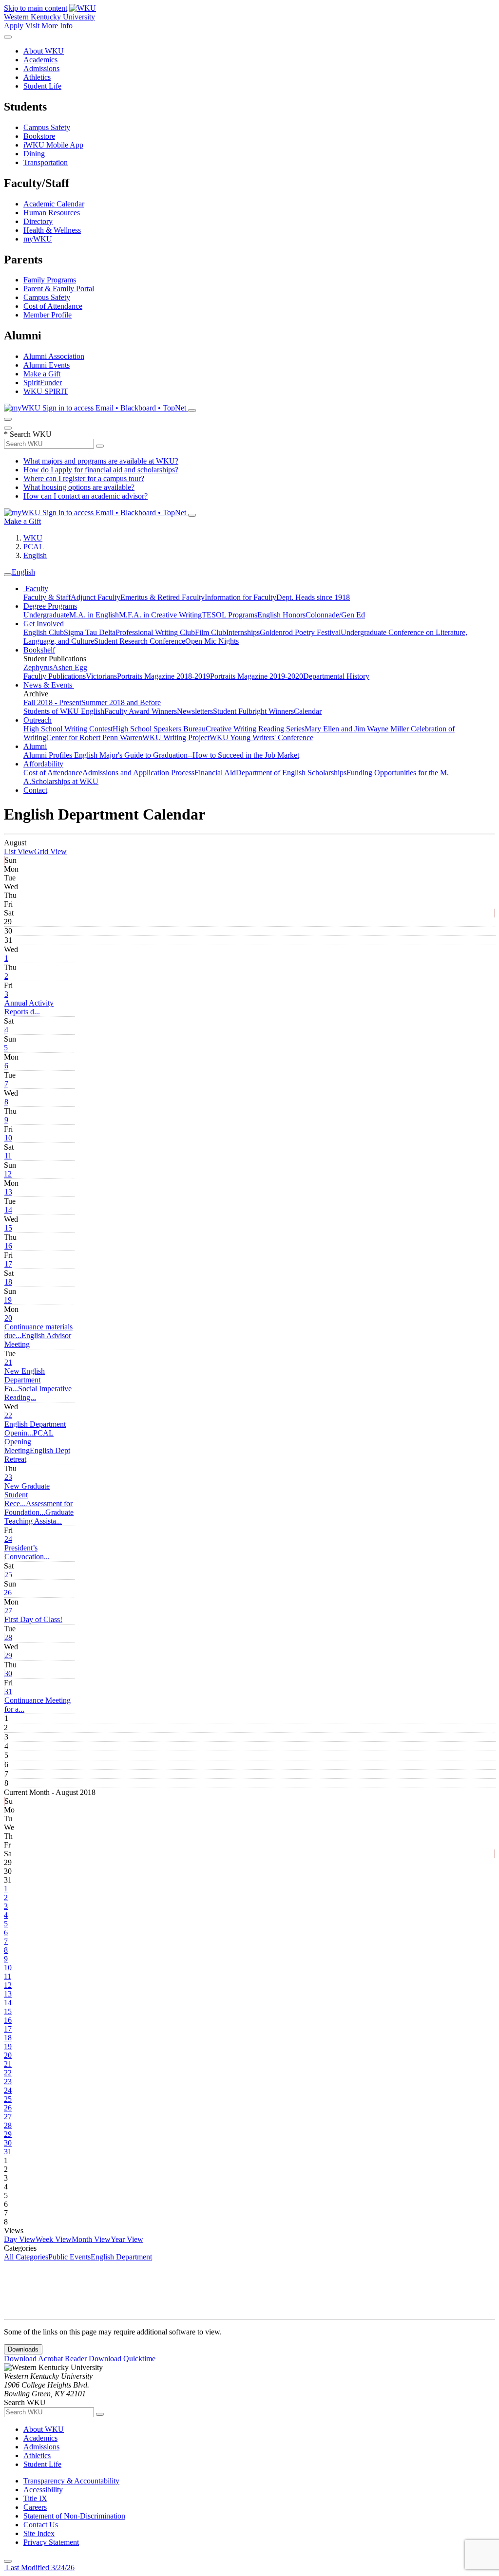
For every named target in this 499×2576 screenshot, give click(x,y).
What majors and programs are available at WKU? (101, 461)
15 (8, 1228)
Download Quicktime (122, 2359)
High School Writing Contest (68, 729)
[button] (29, 1007)
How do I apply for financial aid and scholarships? (101, 470)
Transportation (46, 162)
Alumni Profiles (49, 755)
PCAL (34, 547)
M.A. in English (94, 615)
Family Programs (50, 280)
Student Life (42, 86)
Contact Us (41, 2525)
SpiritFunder (43, 383)
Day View (20, 2239)
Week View (54, 2239)
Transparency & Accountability (71, 2481)
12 (8, 1174)
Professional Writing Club (155, 632)
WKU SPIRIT (46, 391)
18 (8, 1282)
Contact (35, 790)
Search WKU (28, 434)
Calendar (308, 711)
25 (8, 1575)
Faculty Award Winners (141, 711)
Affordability (43, 764)
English (35, 555)
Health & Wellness (52, 230)
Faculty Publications (55, 676)
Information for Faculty (240, 597)
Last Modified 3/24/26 (39, 2567)
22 (8, 1415)
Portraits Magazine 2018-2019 (163, 676)
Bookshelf (39, 650)
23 (8, 1477)
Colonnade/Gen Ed (335, 615)
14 (8, 1210)
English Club (44, 632)
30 (8, 1673)
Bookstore (39, 136)
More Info (57, 26)
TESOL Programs (230, 615)
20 (8, 1318)
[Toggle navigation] (8, 575)
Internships (243, 632)
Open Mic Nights (212, 641)
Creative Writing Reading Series (255, 729)
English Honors (281, 615)
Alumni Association (54, 356)
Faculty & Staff (47, 597)
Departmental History (336, 676)
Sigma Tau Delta (90, 632)
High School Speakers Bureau (159, 729)
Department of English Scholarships (291, 773)
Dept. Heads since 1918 (313, 597)
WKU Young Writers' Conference (261, 737)
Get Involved (44, 624)
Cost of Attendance (53, 306)
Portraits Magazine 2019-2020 (257, 676)
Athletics (37, 77)
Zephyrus (38, 667)
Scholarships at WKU (65, 781)
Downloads (23, 2349)
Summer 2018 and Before (121, 702)
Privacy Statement (51, 2542)
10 (8, 1138)
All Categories (26, 2257)
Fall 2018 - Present (52, 702)
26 (8, 1593)
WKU (33, 538)
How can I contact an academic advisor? (86, 496)
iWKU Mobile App (53, 145)
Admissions (41, 68)
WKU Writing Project (176, 737)
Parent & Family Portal (59, 289)
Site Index (39, 2533)
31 (8, 1691)
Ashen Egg (70, 667)
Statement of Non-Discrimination (74, 2516)
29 (8, 1655)
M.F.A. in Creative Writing (160, 615)
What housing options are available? (79, 487)
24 (8, 1539)
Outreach (38, 720)
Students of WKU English (64, 711)
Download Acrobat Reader (46, 2359)
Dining (34, 154)
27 (8, 1611)
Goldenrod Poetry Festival (300, 632)
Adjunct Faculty (96, 597)
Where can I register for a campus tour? (84, 478)
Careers (35, 2507)
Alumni (35, 746)
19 (8, 1300)
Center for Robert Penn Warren (94, 737)
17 (8, 1264)
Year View (127, 2239)
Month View (91, 2239)
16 (8, 1246)
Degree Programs (50, 606)
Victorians (101, 676)
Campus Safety (47, 127)
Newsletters (195, 711)
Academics (40, 60)
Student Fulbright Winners (253, 711)
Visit (32, 26)
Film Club (211, 632)
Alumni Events (47, 365)
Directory (38, 221)
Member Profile (48, 315)
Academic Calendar (54, 204)
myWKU (38, 239)
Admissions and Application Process (138, 773)
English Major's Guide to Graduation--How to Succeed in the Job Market (187, 755)
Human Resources (52, 213)
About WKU (44, 51)
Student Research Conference (140, 641)
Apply (14, 26)
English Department (121, 2257)
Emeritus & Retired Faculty (163, 597)
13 (8, 1192)
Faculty (36, 588)
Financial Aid (215, 773)
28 (8, 1637)
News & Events (49, 685)
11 (8, 1156)
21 (8, 1362)
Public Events (69, 2257)
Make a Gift (42, 374)
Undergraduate (46, 615)
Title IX (35, 2498)
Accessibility (43, 2490)
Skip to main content (36, 8)
